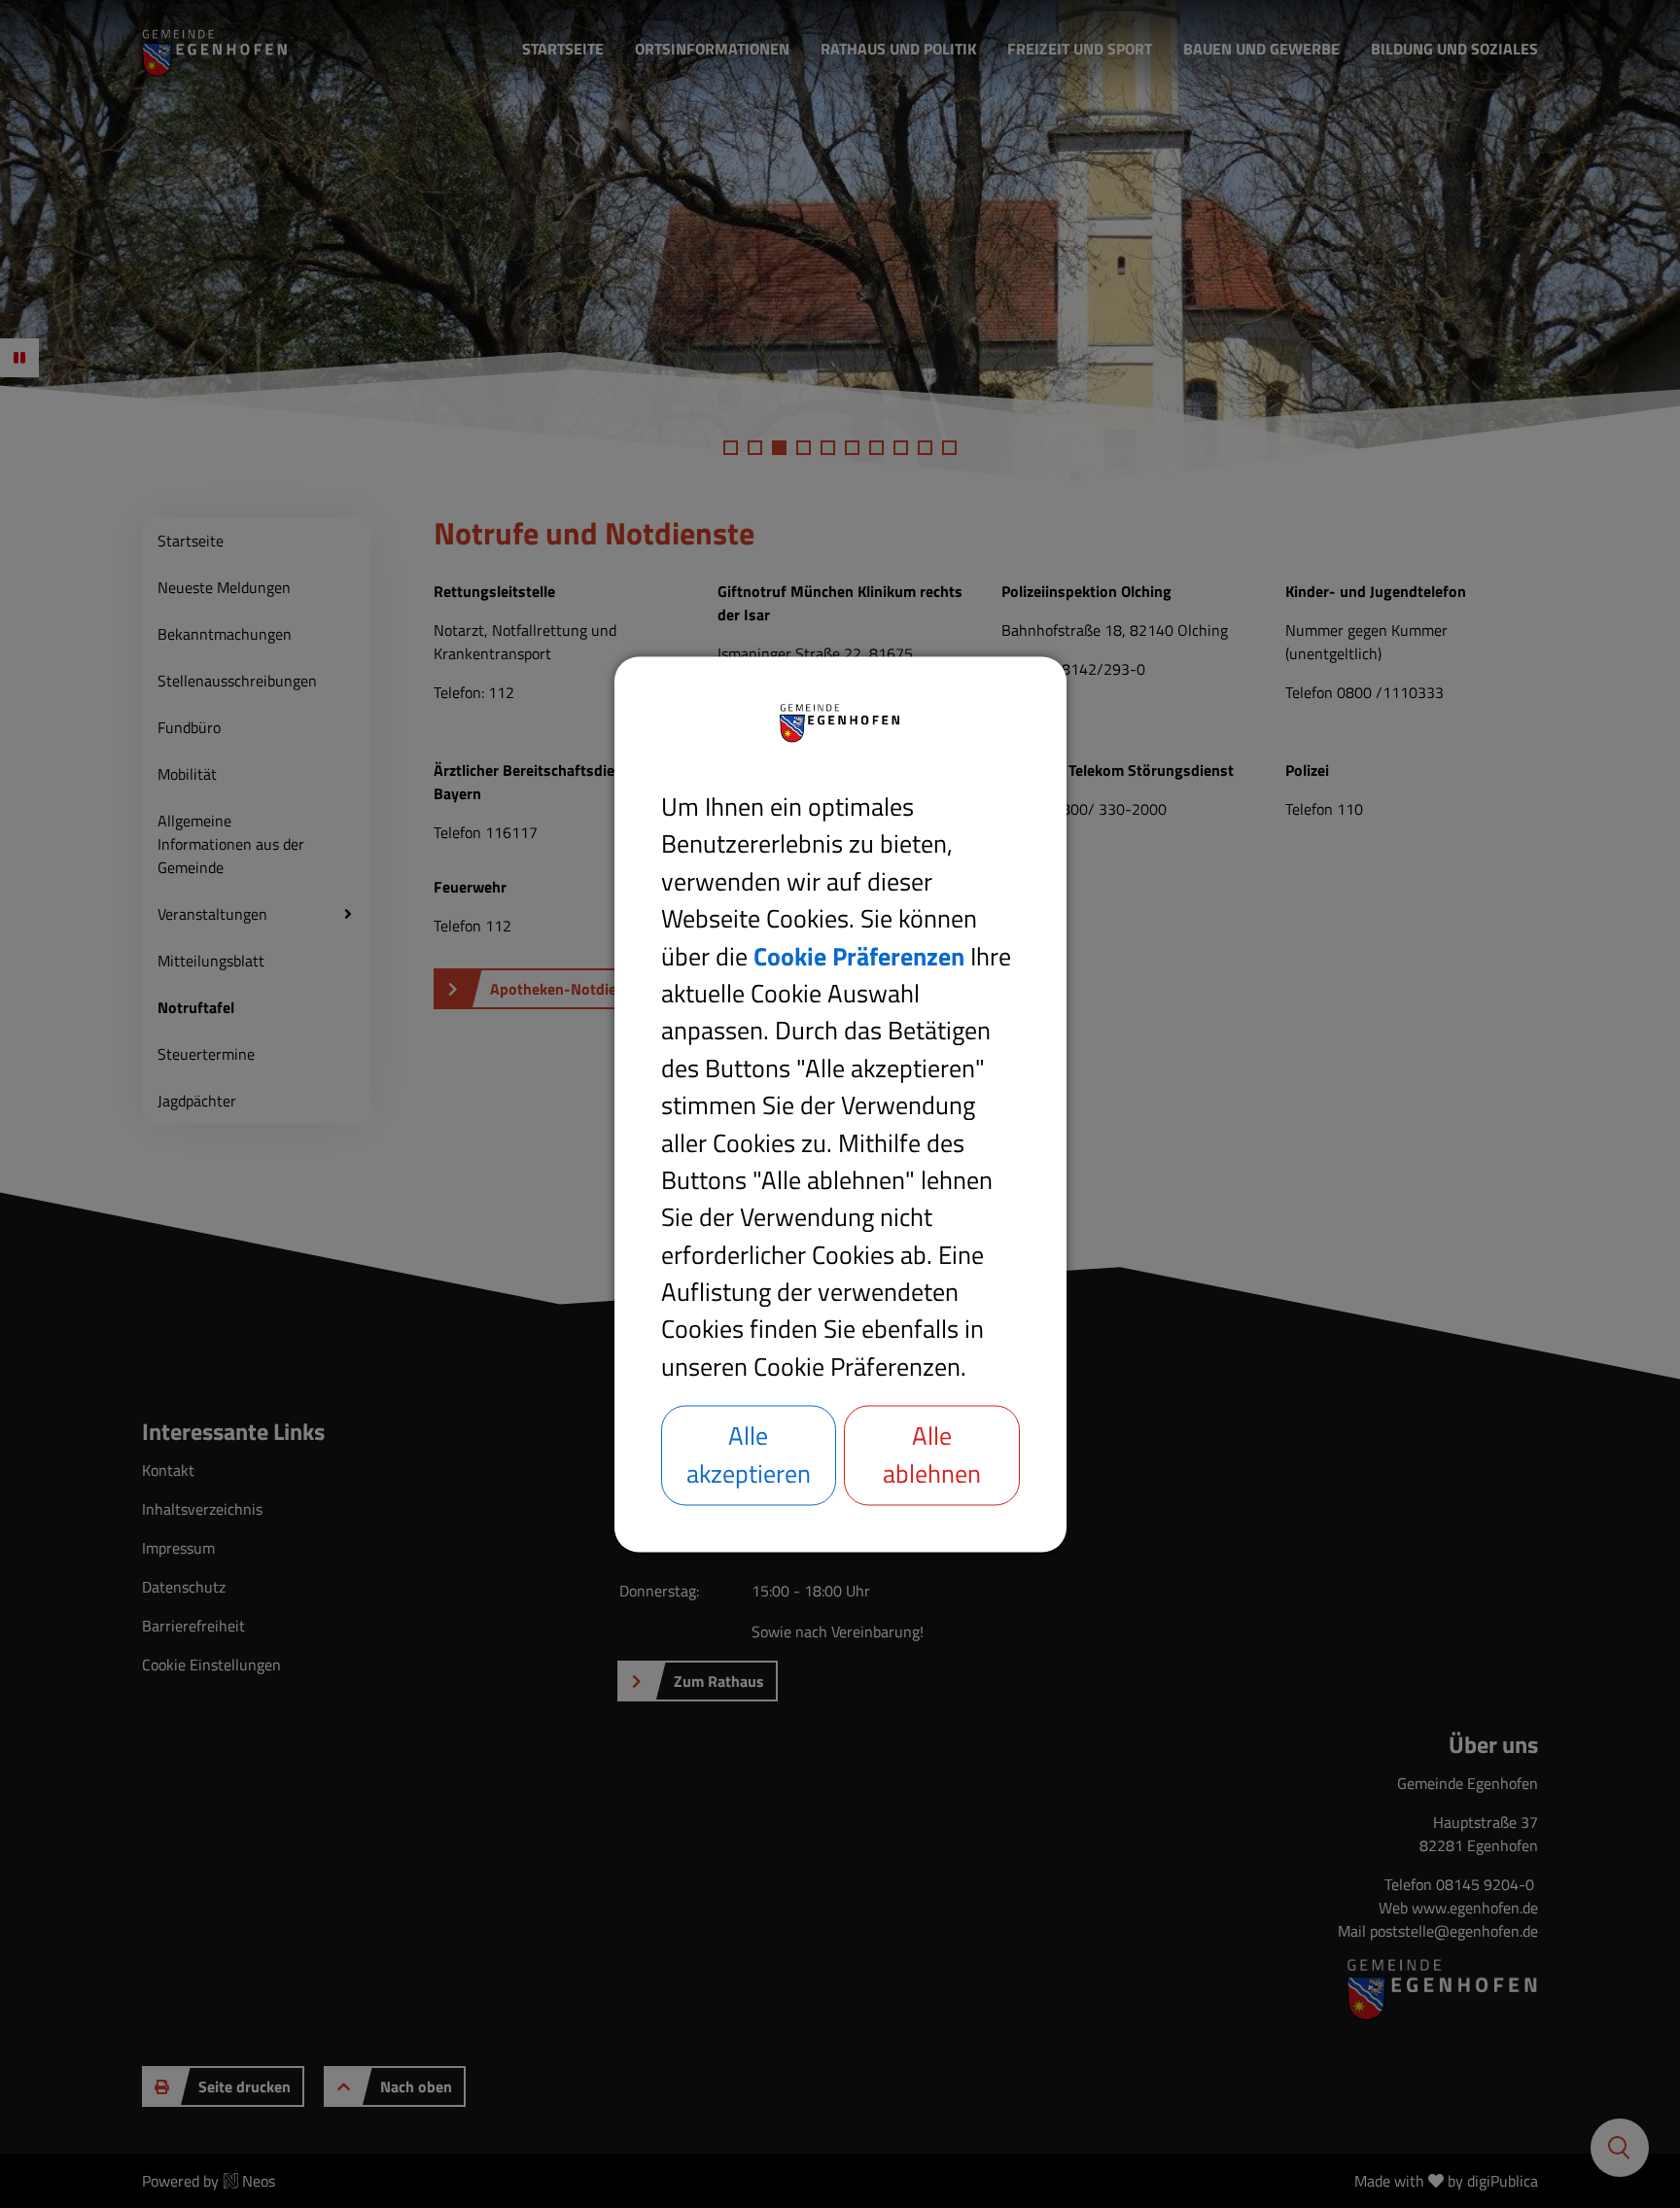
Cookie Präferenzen (859, 956)
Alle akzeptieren (749, 1454)
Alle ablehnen (932, 1454)
